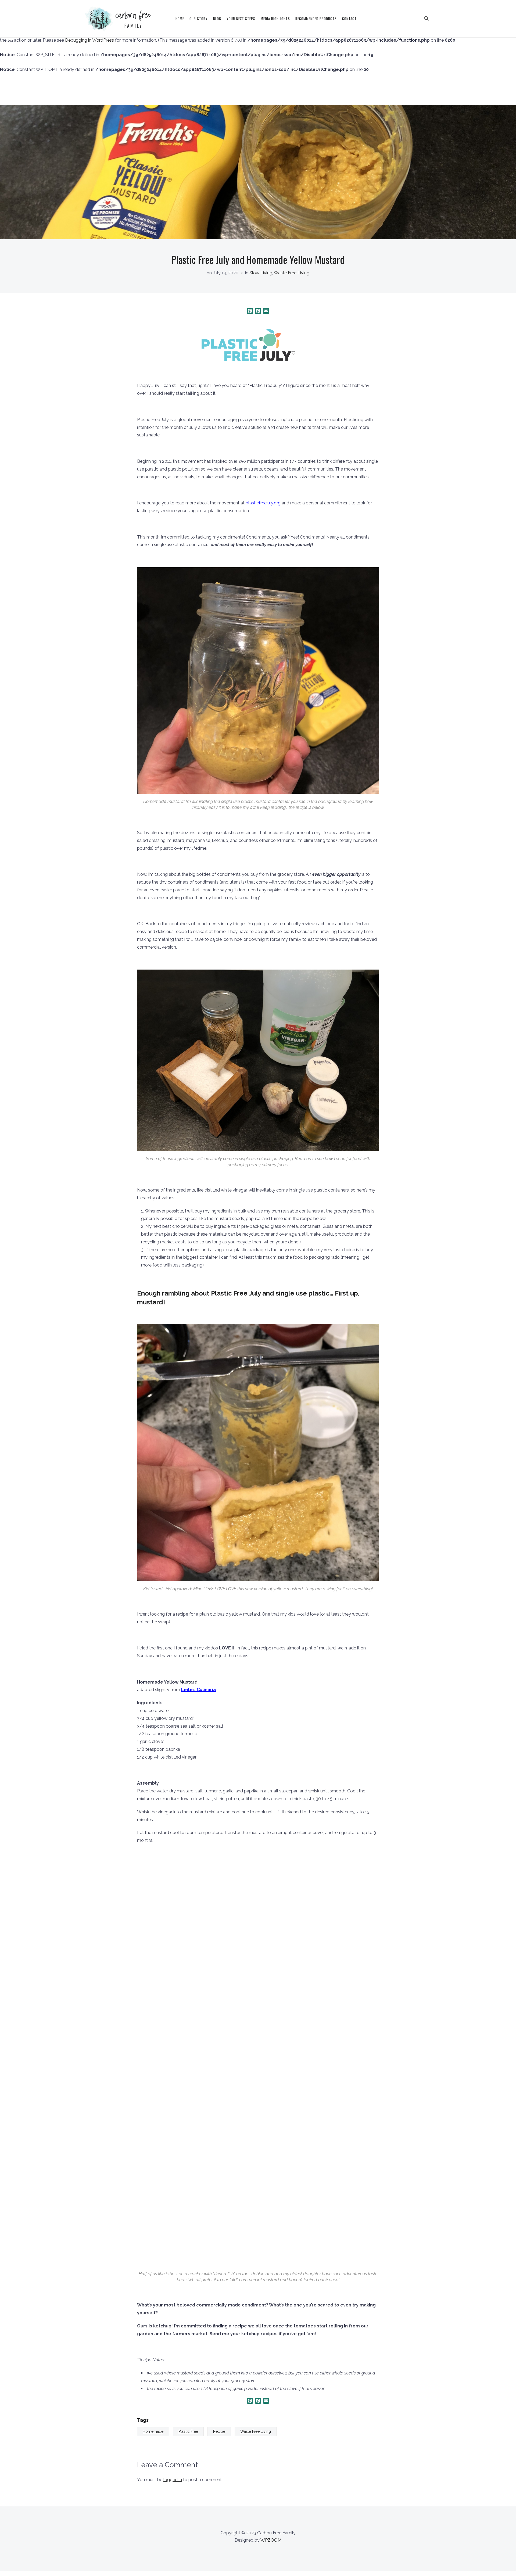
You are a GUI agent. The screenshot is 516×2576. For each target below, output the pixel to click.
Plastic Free (188, 2431)
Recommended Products (316, 19)
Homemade (153, 2431)
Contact (349, 19)
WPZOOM (271, 2540)
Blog (217, 19)
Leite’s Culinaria (198, 1690)
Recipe (219, 2431)
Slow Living (261, 273)
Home (180, 19)
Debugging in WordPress (89, 40)
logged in (173, 2480)
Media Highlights (275, 19)
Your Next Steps (241, 19)
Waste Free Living (292, 273)
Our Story (199, 19)
